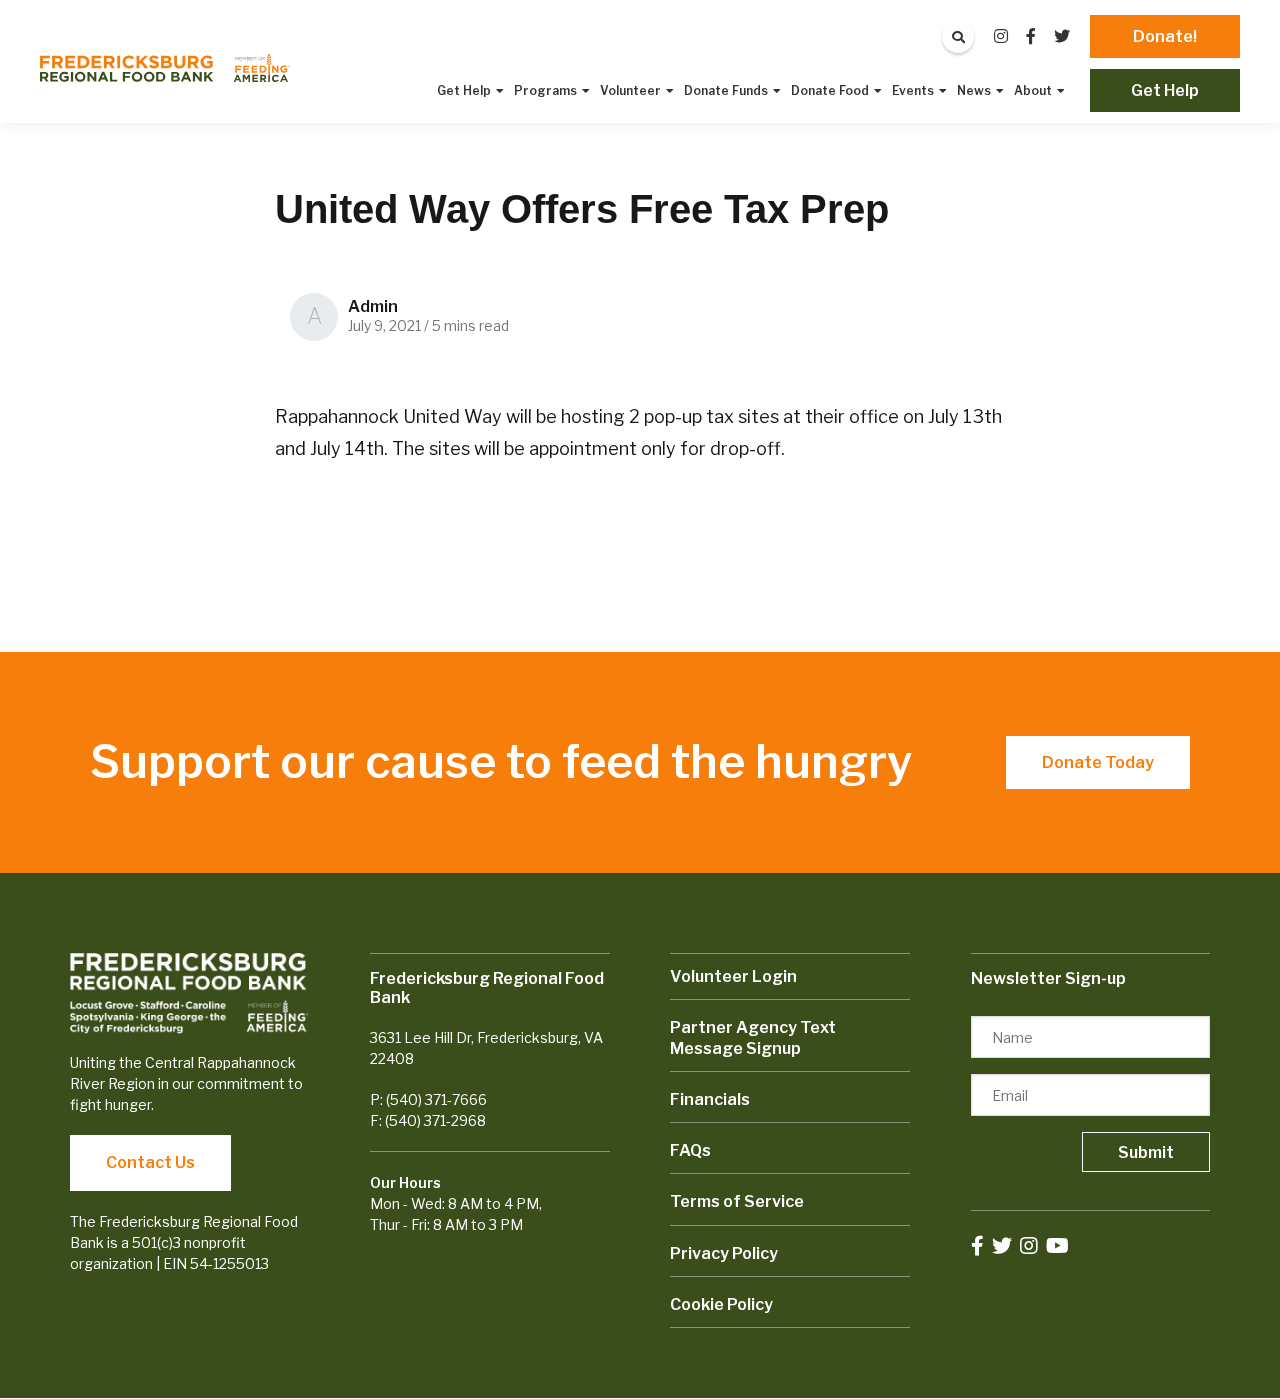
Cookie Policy (721, 1304)
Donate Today (1098, 762)
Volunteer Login (733, 976)
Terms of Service (737, 1201)
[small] (1001, 36)
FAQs (690, 1150)
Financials (710, 1099)
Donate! (1165, 36)
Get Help (1165, 90)
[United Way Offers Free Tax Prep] (165, 67)
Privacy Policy (724, 1253)
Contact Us (150, 1162)
